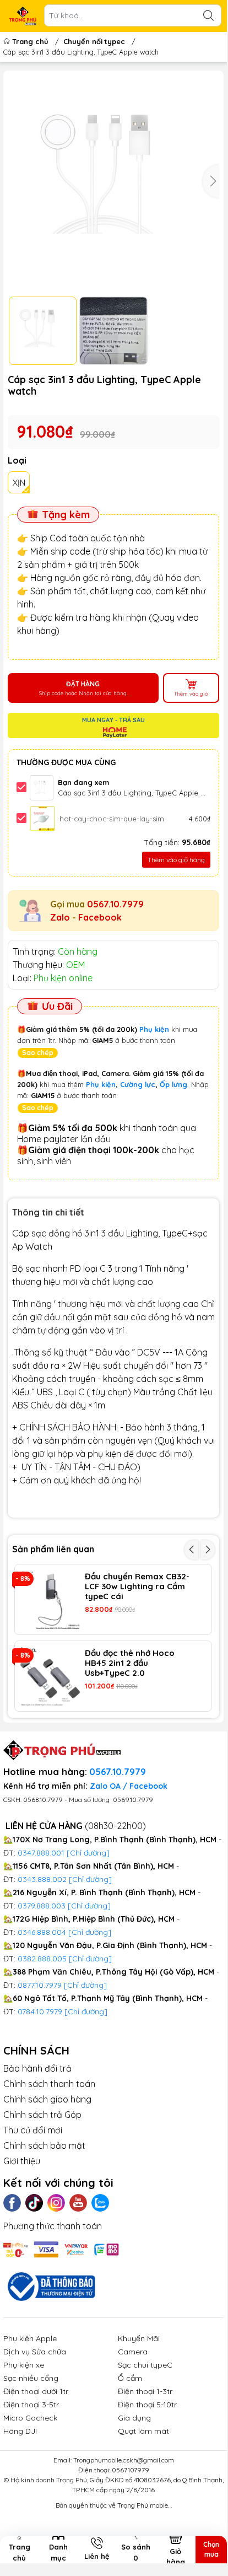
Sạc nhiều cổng (31, 2378)
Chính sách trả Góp (42, 2115)
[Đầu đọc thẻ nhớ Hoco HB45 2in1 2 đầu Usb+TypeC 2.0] (50, 1676)
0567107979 (131, 2470)
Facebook (100, 917)
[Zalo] (100, 2203)
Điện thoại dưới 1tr (36, 2391)
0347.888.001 (42, 1853)
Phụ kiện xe (24, 2365)
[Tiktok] (34, 2203)
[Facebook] (12, 2203)
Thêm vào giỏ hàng (176, 860)
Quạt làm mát (143, 2431)
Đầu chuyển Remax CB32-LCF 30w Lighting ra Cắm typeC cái (137, 1587)
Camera (133, 2352)
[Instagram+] (56, 2203)
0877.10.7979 (40, 1985)
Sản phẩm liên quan (53, 1549)
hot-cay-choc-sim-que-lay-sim (112, 819)
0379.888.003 (42, 1906)
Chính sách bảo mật (44, 2145)
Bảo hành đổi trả (37, 2068)
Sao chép (38, 1053)
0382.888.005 (42, 1959)
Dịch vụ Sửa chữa (35, 2352)
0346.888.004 (42, 1932)
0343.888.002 (42, 1879)
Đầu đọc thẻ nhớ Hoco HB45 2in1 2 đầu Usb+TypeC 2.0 (130, 1663)
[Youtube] (78, 2203)
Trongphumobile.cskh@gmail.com (124, 2460)
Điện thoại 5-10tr (147, 2405)
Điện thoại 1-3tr (145, 2391)
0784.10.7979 (40, 2012)
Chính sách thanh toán (49, 2084)
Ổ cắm (130, 2378)
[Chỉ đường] (85, 1985)
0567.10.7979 (115, 904)
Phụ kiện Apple (30, 2338)
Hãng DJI (20, 2431)
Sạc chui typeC (145, 2365)
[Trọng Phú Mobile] (23, 16)
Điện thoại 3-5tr (31, 2405)
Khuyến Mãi (139, 2338)
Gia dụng (134, 2418)
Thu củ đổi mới (33, 2130)
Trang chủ (30, 41)
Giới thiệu (22, 2161)
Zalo (60, 917)
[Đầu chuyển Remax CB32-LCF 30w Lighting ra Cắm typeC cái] (50, 1599)
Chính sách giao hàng (47, 2099)
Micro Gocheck (30, 2418)
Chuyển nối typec (94, 41)
